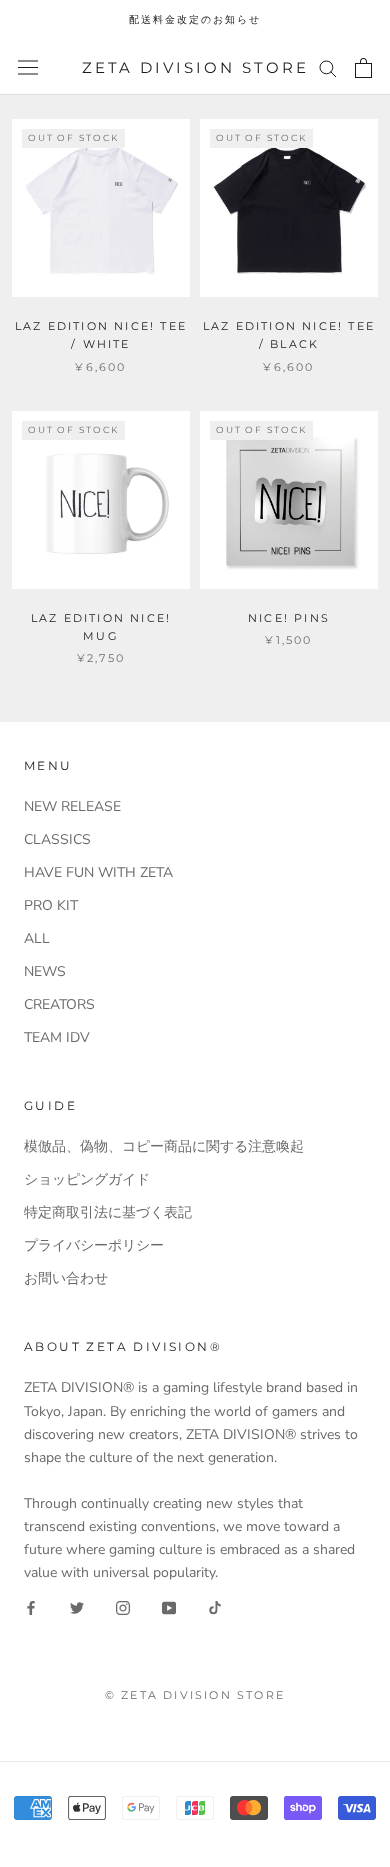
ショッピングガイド (87, 1179)
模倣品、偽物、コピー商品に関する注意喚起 (164, 1146)
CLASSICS (57, 839)
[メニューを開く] (28, 67)
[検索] (328, 67)
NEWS (45, 971)
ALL (37, 938)
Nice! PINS (289, 618)
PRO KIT (51, 905)
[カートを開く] (363, 68)
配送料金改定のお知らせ (195, 19)
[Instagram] (123, 1606)
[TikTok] (215, 1606)
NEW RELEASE (72, 806)
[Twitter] (77, 1606)
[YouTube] (169, 1606)
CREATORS (59, 1004)
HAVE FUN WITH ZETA (98, 872)
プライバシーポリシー (94, 1245)
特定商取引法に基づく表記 (108, 1212)
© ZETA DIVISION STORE (195, 1695)
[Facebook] (31, 1606)
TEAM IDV (57, 1037)
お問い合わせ (66, 1278)
